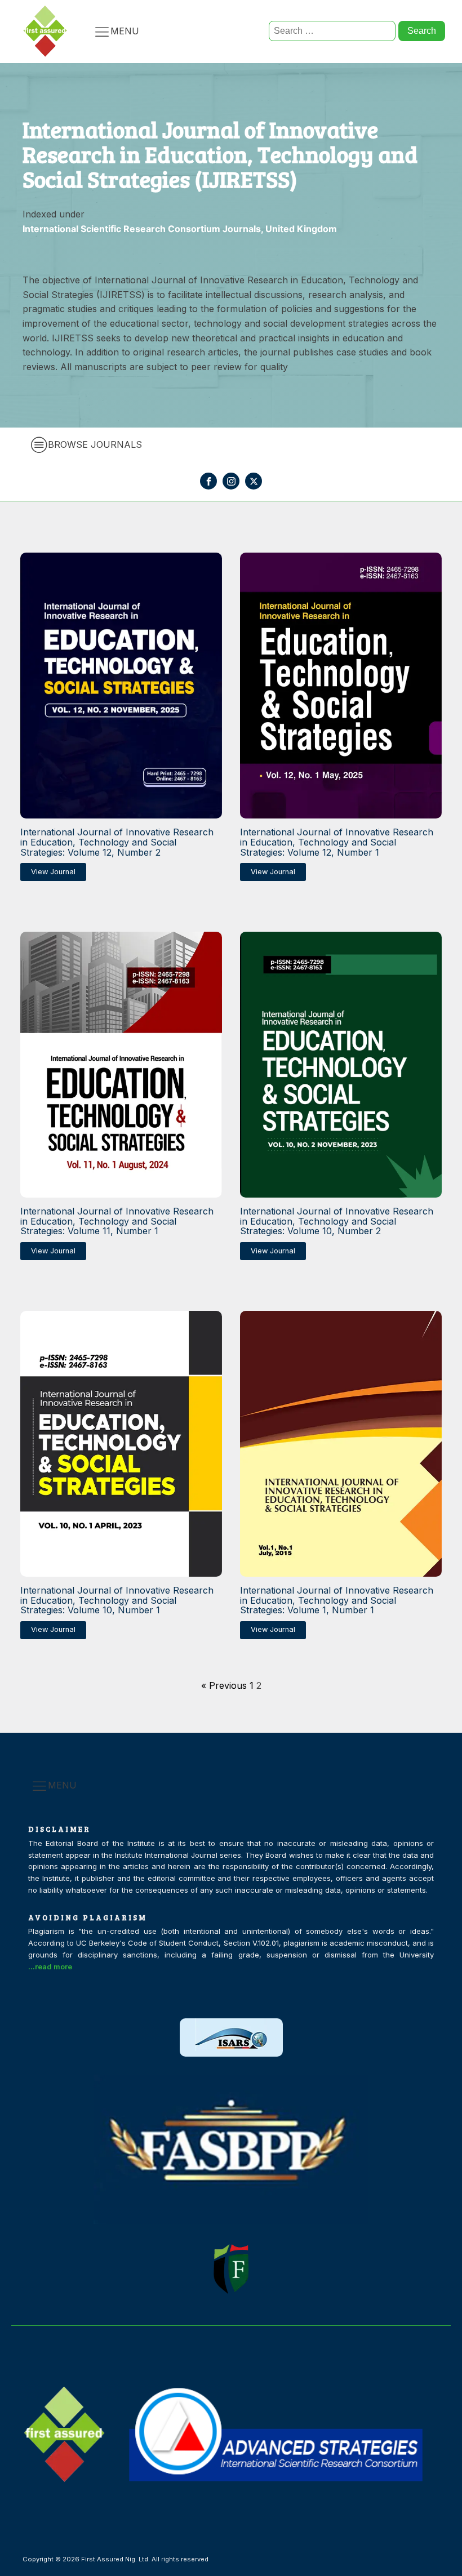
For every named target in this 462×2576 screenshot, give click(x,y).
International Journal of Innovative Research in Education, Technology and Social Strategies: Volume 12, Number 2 (117, 842)
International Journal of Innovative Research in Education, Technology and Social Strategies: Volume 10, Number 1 (117, 1601)
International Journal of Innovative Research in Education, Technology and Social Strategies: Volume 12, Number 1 (337, 842)
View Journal (53, 872)
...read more (50, 1967)
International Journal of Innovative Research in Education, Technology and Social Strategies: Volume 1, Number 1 (337, 1601)
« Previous (224, 1685)
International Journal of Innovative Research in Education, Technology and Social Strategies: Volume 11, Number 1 (117, 1222)
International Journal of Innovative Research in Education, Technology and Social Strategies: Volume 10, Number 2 (337, 1222)
